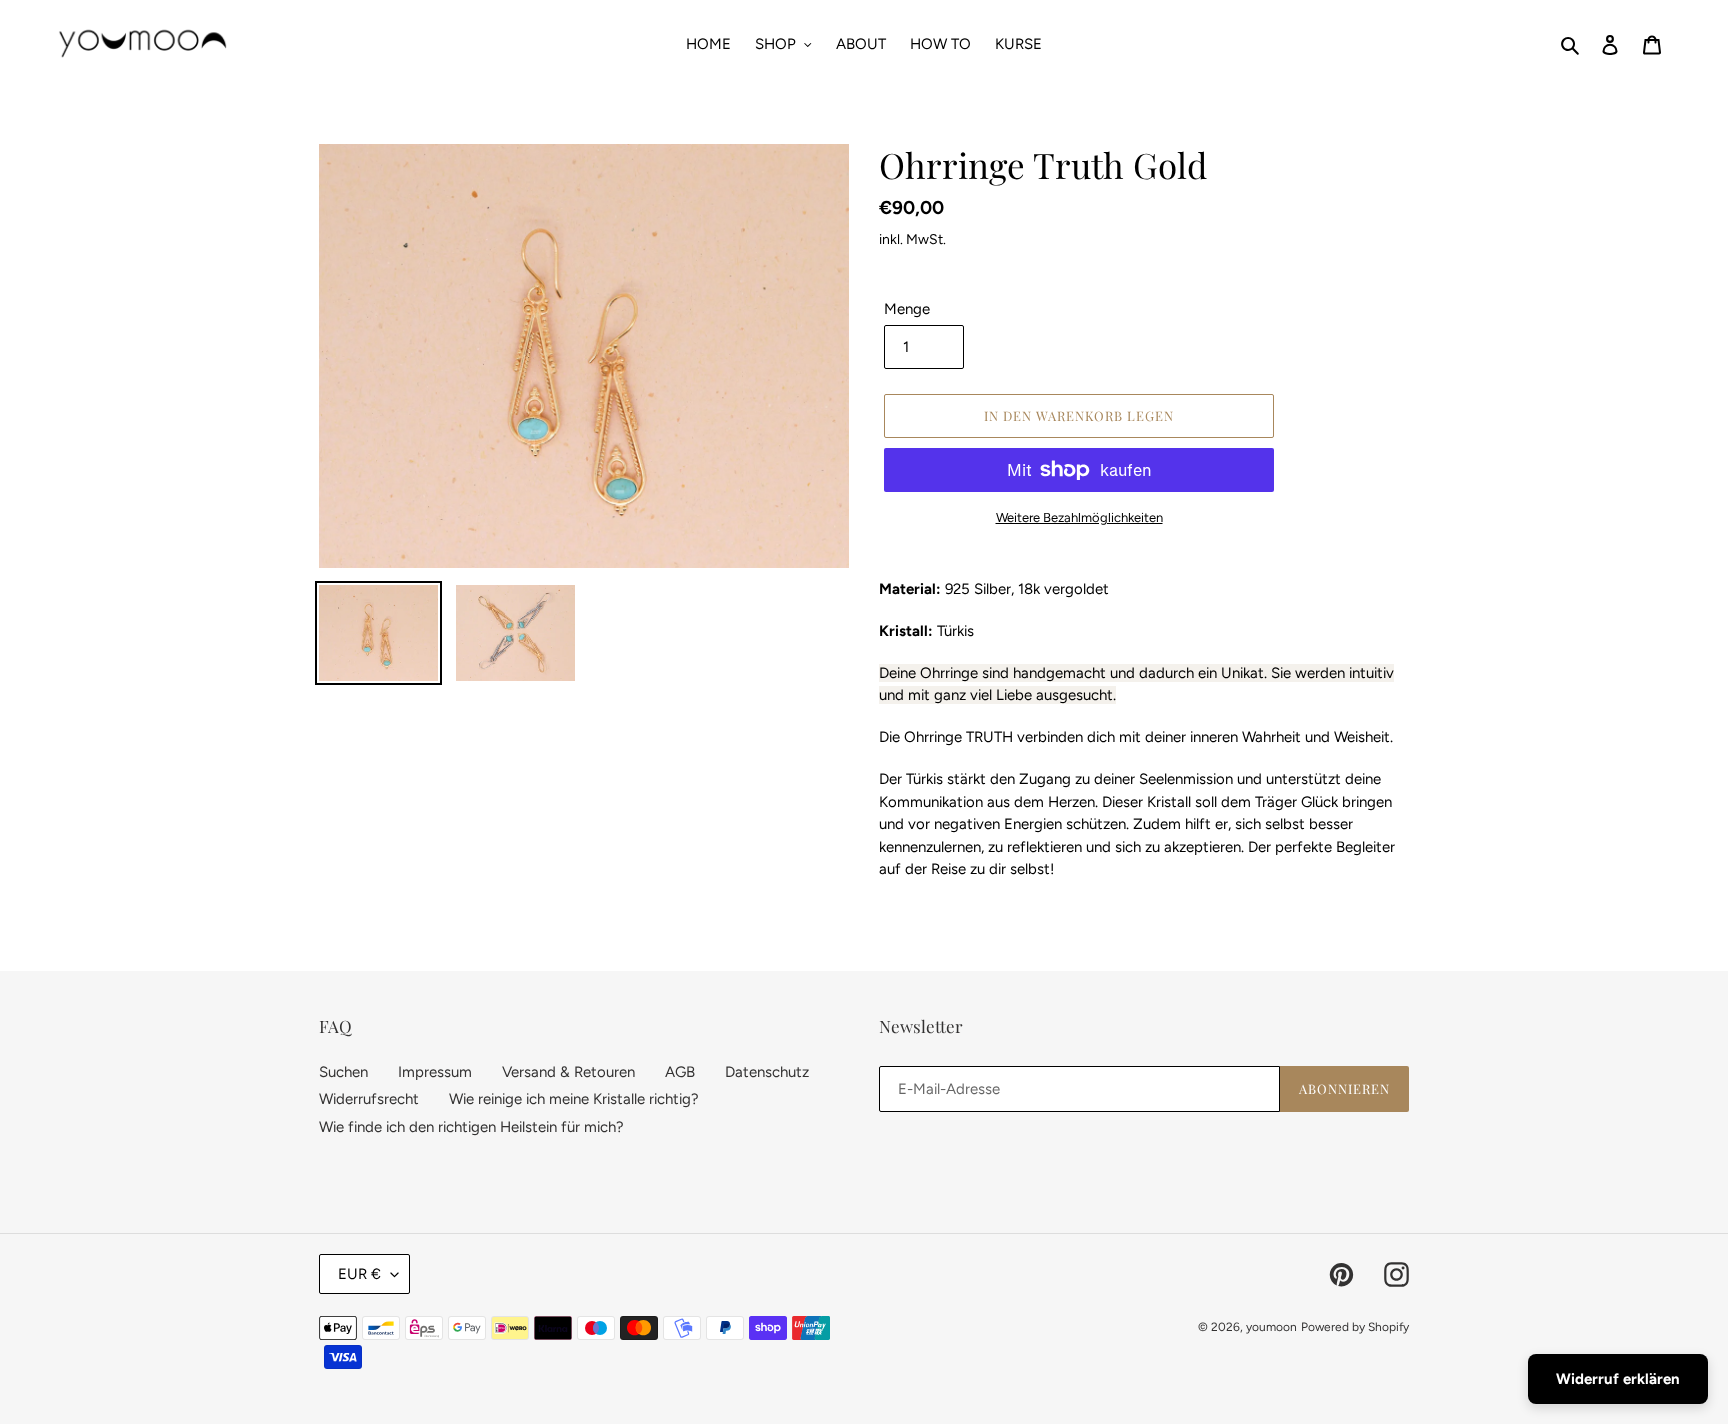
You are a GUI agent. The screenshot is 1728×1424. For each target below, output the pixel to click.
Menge (907, 309)
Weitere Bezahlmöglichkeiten (1079, 517)
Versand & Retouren (568, 1072)
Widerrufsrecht (369, 1099)
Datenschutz (767, 1072)
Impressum (435, 1072)
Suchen (343, 1072)
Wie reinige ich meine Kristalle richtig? (574, 1099)
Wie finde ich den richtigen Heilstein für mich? (471, 1127)
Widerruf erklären (1618, 1379)
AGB (680, 1072)
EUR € (359, 1274)
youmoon (1271, 1327)
